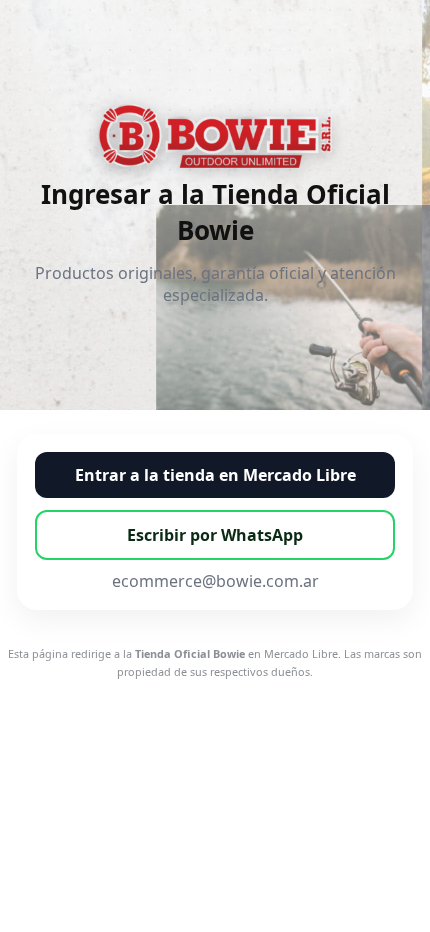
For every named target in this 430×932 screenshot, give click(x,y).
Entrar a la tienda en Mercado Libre (215, 475)
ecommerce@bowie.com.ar (215, 581)
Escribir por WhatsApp (215, 535)
